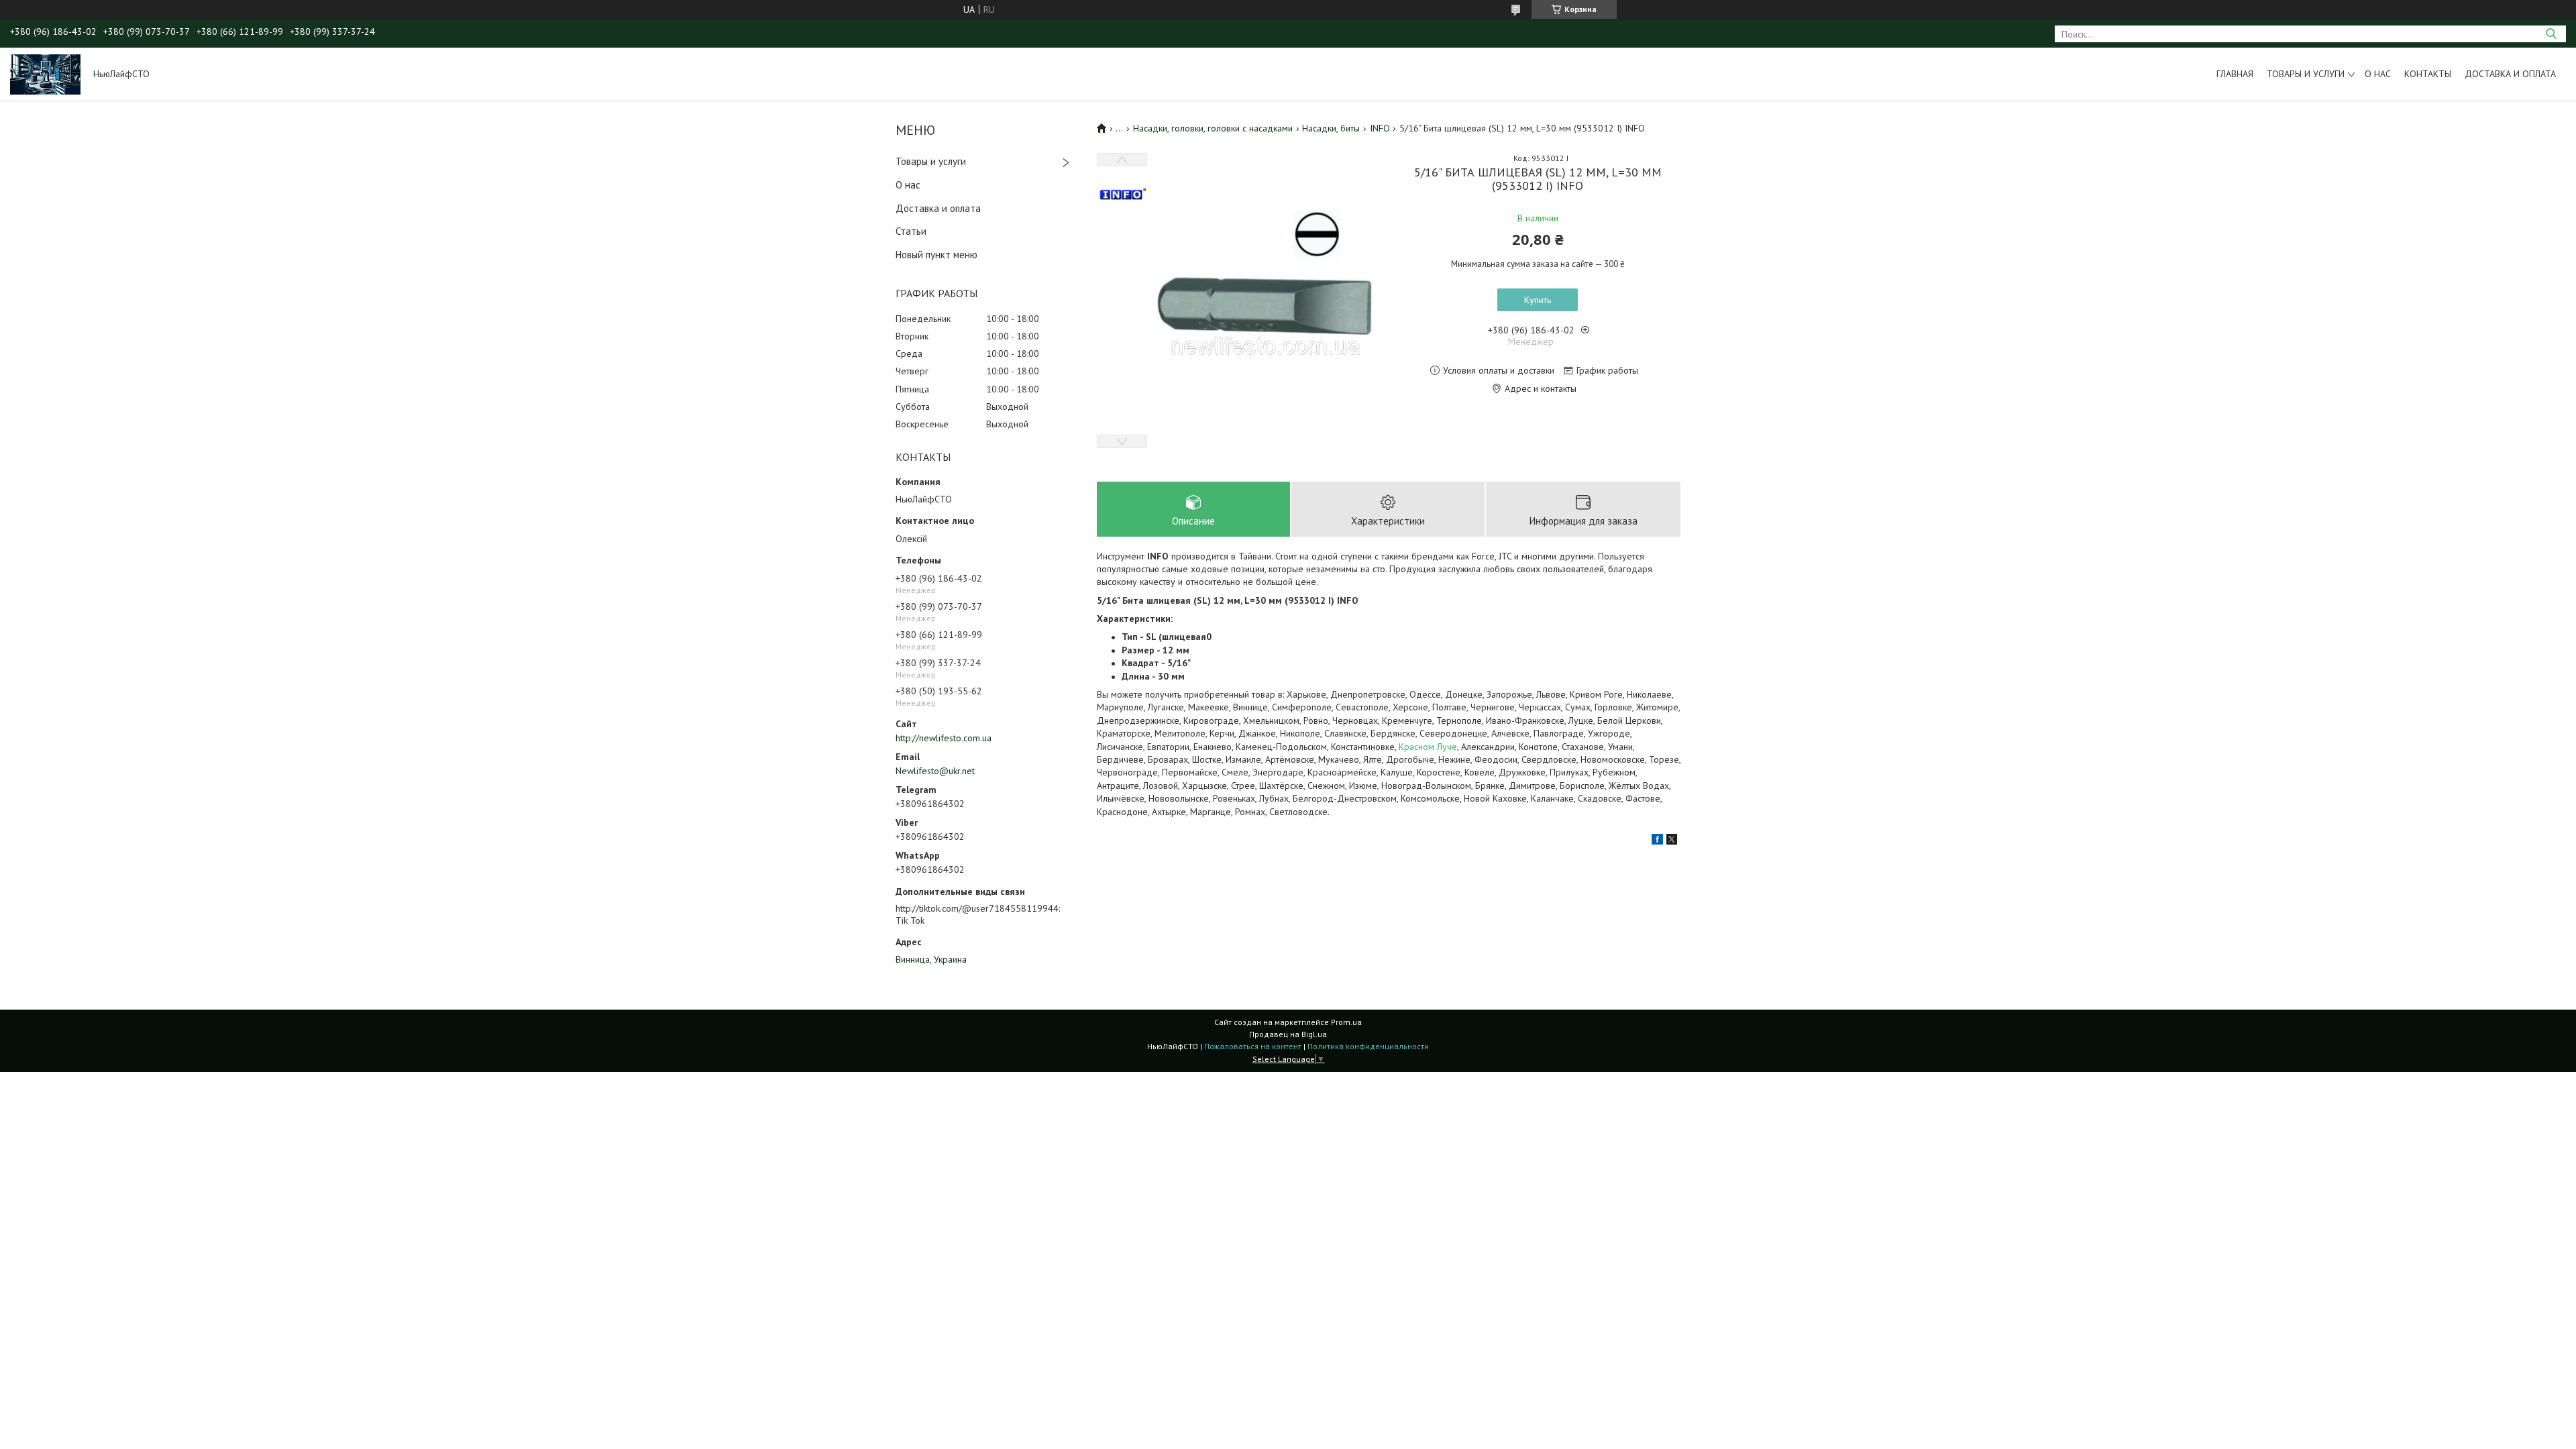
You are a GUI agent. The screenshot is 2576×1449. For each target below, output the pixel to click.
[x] (1672, 841)
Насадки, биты (1331, 128)
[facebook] (1657, 841)
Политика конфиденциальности (1368, 1046)
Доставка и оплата (2510, 74)
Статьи (911, 231)
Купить (1538, 300)
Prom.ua (1346, 1022)
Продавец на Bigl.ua (1288, 1034)
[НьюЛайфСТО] (45, 74)
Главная (2235, 74)
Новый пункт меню (936, 255)
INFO (1380, 128)
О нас (2378, 74)
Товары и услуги (2306, 74)
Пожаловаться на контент (1253, 1046)
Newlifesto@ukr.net (935, 771)
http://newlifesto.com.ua (944, 738)
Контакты (2428, 74)
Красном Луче (1428, 747)
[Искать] (2551, 34)
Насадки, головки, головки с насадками (1213, 128)
